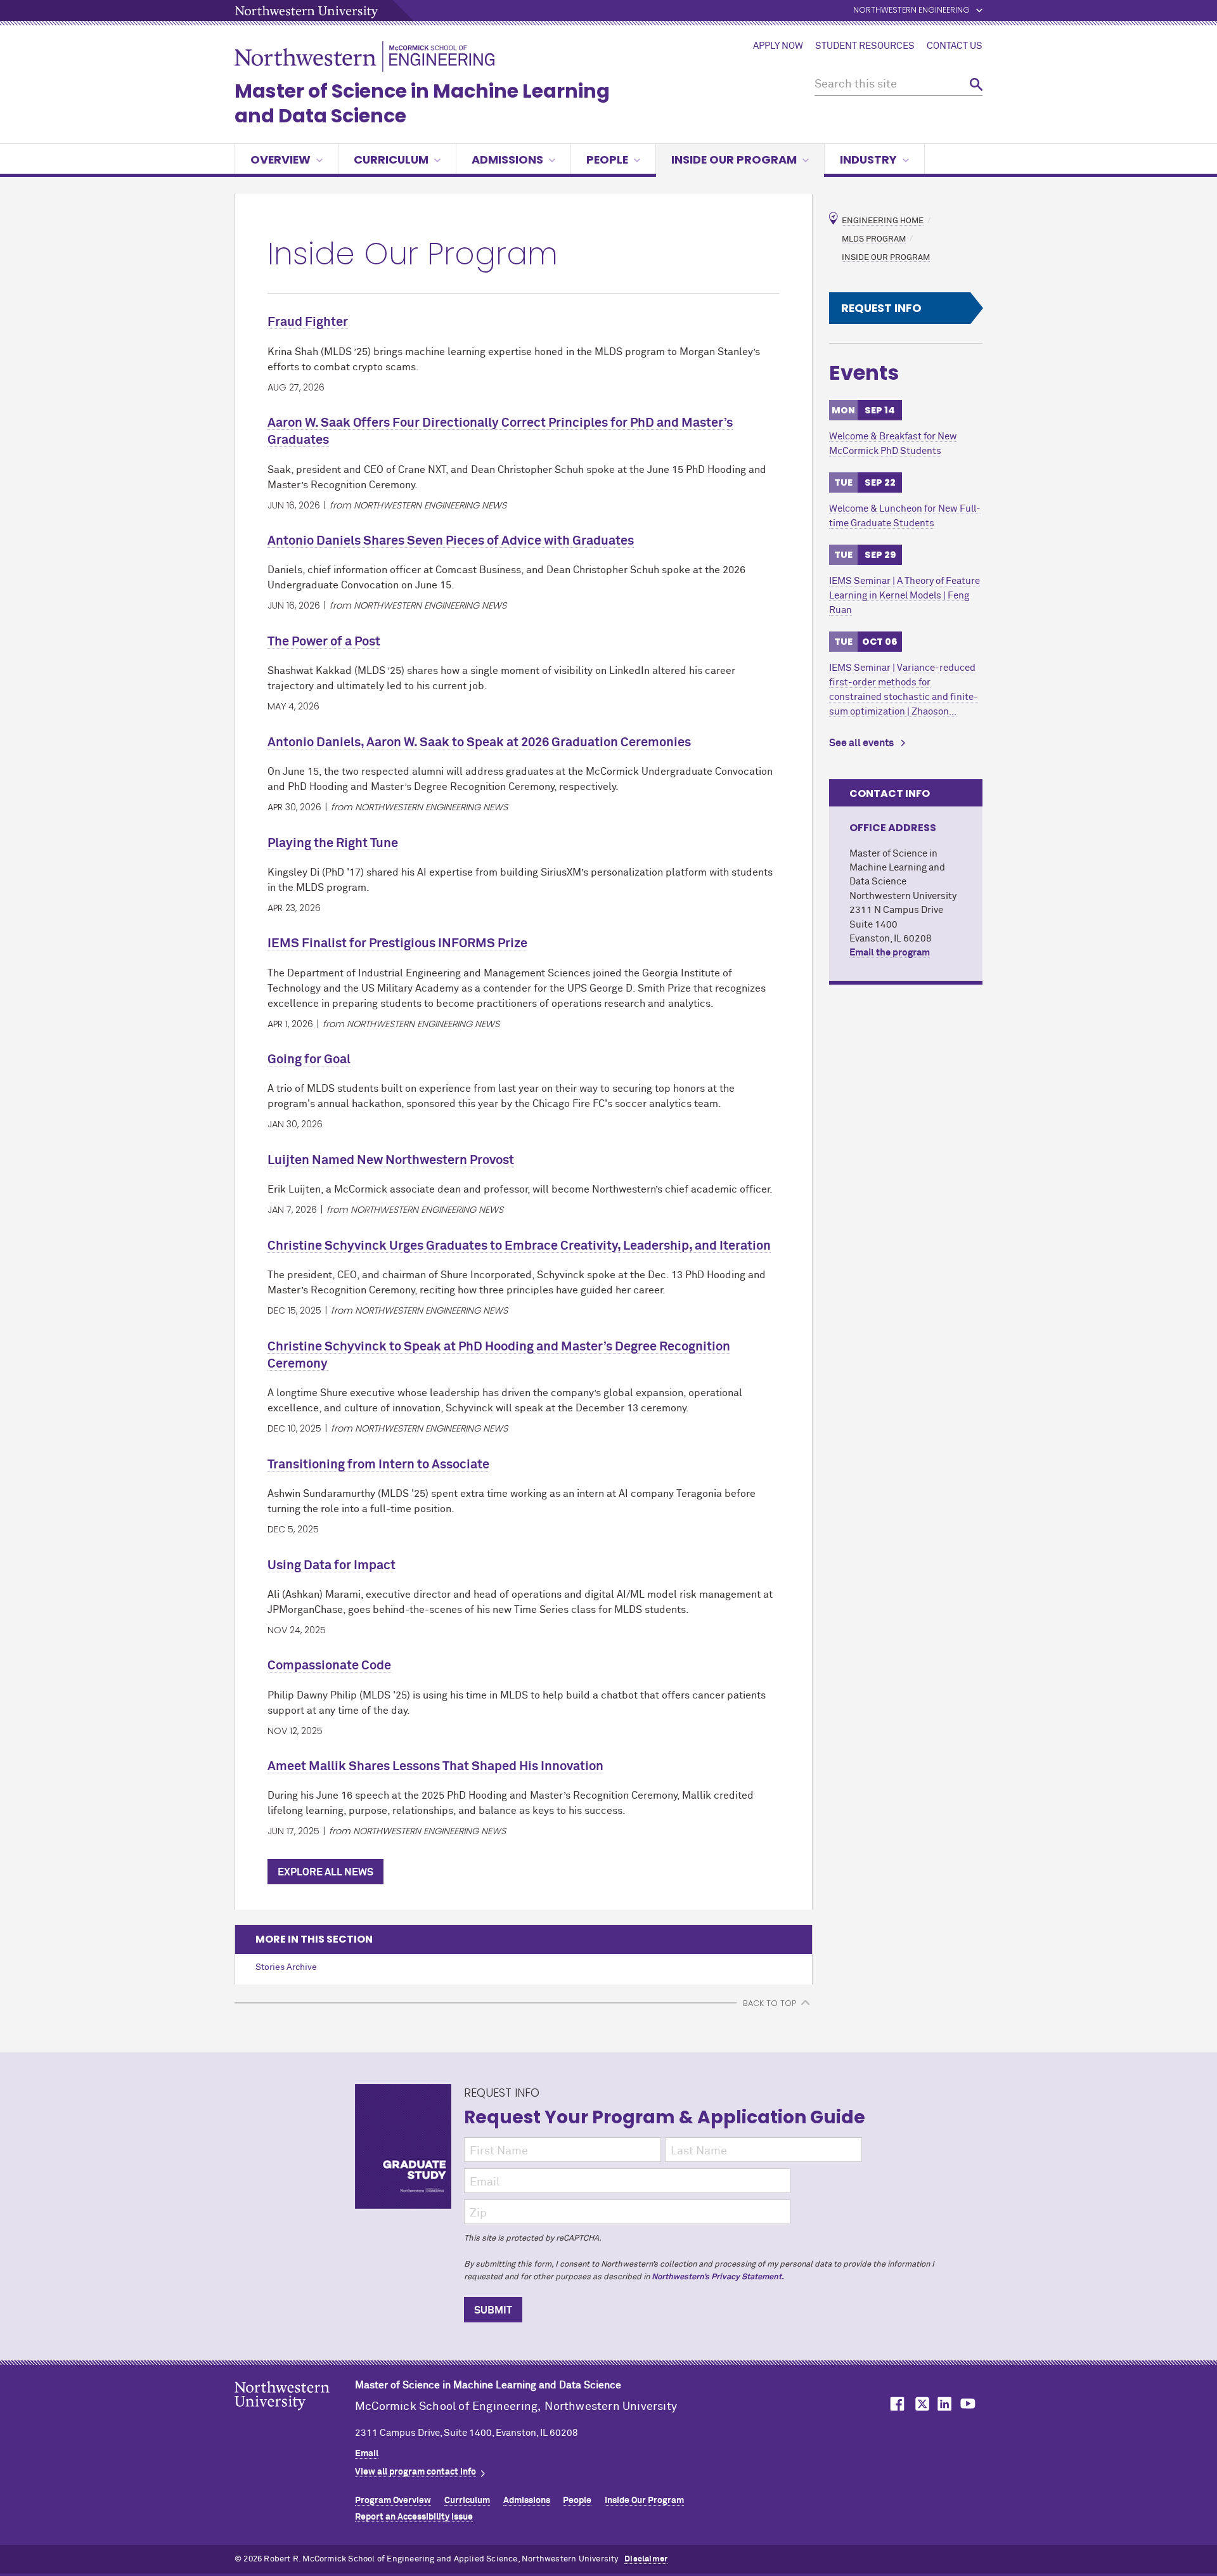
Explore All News (325, 1872)
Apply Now (778, 46)
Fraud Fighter (308, 322)
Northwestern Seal (295, 2416)
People (607, 159)
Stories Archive (286, 1967)
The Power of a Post (324, 642)
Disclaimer (646, 2559)
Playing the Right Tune (333, 843)
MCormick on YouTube (968, 2404)
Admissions (507, 159)
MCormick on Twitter (920, 2404)
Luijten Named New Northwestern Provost (391, 1160)
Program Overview (393, 2501)
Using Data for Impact (332, 1565)
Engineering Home (883, 221)
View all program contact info (415, 2472)
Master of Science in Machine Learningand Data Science (422, 103)
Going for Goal (309, 1059)
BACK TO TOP (769, 2003)
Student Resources (865, 46)
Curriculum (391, 159)
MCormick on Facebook (896, 2404)
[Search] (976, 85)
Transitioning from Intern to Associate (378, 1465)
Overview (280, 159)
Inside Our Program (734, 159)
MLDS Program (874, 239)
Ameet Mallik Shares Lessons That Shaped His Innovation (435, 1766)
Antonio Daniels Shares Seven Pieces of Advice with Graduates (451, 541)
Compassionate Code (329, 1666)
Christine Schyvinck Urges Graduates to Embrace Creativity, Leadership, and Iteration (519, 1246)
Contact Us (955, 46)
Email (367, 2454)
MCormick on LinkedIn (944, 2404)
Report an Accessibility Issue (414, 2517)
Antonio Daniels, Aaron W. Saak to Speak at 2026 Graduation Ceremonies (479, 742)
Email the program (890, 953)
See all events (861, 743)
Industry (868, 159)
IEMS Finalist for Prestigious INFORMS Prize (397, 943)
